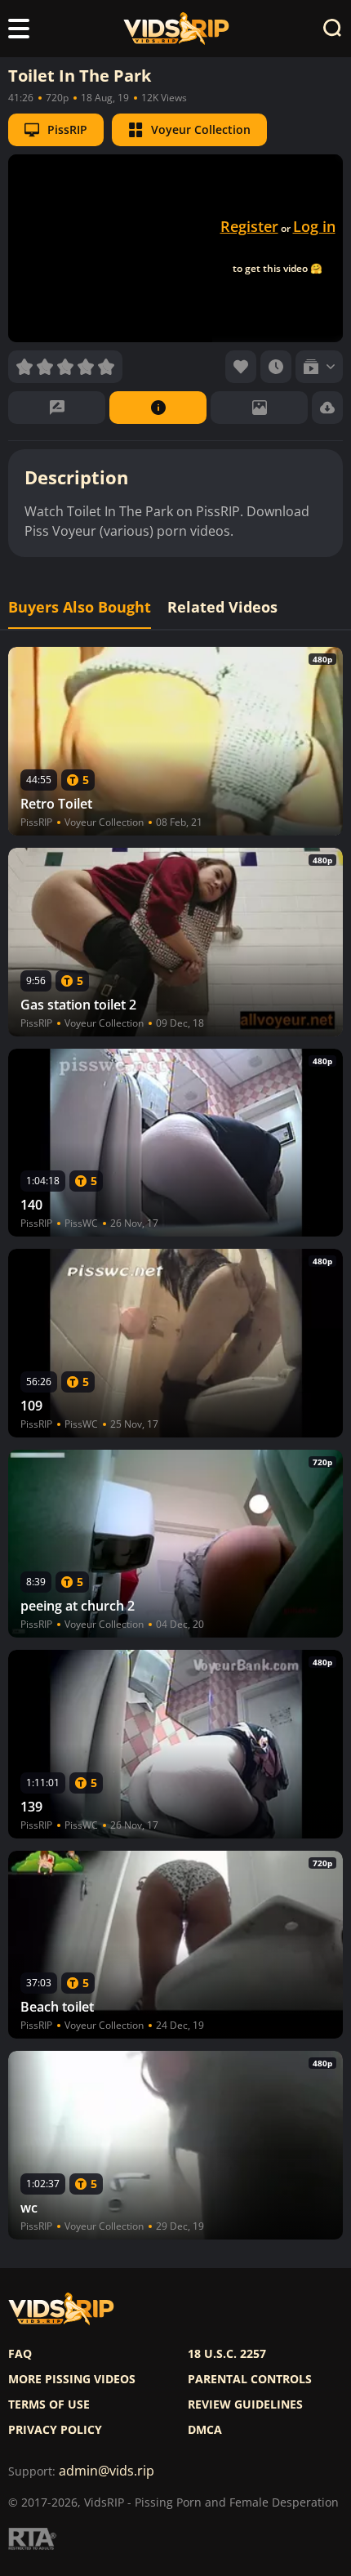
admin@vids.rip (107, 2471)
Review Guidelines (245, 2404)
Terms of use (49, 2404)
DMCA (205, 2430)
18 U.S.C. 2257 (227, 2354)
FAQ (20, 2354)
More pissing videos (72, 2379)
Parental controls (250, 2379)
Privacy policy (55, 2430)
